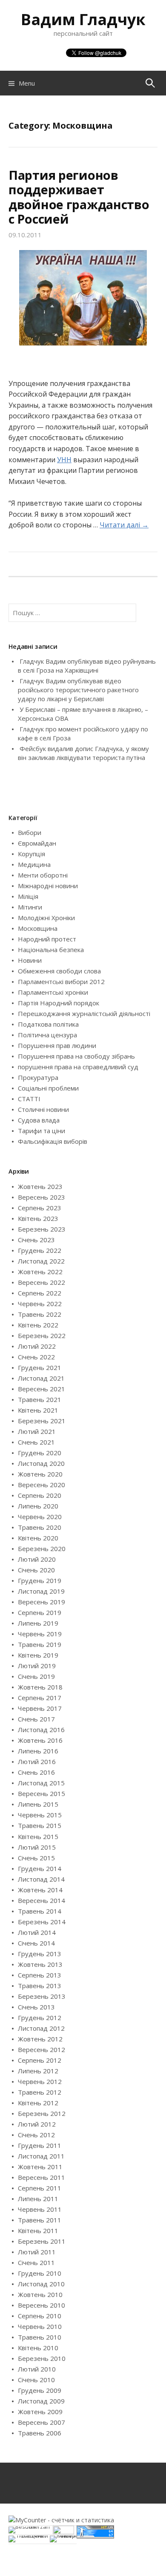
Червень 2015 (40, 1815)
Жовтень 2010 (40, 2294)
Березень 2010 (42, 2358)
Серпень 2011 (40, 2188)
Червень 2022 (40, 1304)
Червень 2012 (40, 2081)
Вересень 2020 (41, 1485)
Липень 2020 (38, 1506)
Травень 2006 (40, 2433)
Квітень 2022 (38, 1325)
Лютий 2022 (37, 1346)
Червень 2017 (40, 1708)
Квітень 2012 (38, 2103)
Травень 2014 (40, 1911)
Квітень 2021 (38, 1410)
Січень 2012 (36, 2135)
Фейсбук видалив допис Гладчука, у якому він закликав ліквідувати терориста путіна (83, 753)
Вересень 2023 (41, 1197)
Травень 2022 (40, 1314)
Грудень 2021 (40, 1367)
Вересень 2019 (41, 1602)
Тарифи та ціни (41, 1131)
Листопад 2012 (41, 2028)
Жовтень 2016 (40, 1740)
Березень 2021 (42, 1421)
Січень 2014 (36, 1943)
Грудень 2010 (40, 2273)
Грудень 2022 (40, 1250)
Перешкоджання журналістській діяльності (84, 1013)
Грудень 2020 (40, 1453)
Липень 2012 (38, 2071)
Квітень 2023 (38, 1218)
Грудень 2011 (40, 2145)
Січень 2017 (36, 1719)
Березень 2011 (42, 2241)
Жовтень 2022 (40, 1272)
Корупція (31, 854)
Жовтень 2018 (40, 1687)
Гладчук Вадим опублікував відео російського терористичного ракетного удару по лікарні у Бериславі (78, 690)
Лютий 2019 (37, 1666)
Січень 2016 (36, 1772)
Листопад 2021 (41, 1378)
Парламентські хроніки (53, 992)
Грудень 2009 (40, 2390)
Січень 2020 (36, 1570)
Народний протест (47, 939)
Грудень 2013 (40, 1954)
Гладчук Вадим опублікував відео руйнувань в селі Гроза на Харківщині (87, 666)
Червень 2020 (40, 1517)
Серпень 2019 (40, 1612)
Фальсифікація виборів (53, 1141)
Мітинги (30, 907)
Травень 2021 (40, 1399)
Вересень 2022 (41, 1282)
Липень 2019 (38, 1623)
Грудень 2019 (40, 1580)
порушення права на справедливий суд (78, 1067)
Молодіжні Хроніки (46, 918)
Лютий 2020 (37, 1559)
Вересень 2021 (41, 1389)
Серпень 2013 (40, 1975)
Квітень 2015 (38, 1836)
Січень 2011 (36, 2262)
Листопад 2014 (41, 1879)
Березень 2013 (42, 1996)
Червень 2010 (40, 2326)
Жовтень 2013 (40, 1964)
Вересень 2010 (41, 2305)
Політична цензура (47, 1035)
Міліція (28, 896)
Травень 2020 (40, 1527)
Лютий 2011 (37, 2252)
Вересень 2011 (41, 2177)
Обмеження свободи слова (59, 971)
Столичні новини (43, 1109)
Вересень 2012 (41, 2049)
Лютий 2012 (37, 2124)
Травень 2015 (40, 1825)
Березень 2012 (42, 2113)
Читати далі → (124, 525)
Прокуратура (38, 1077)
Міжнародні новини (48, 886)
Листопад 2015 (41, 1783)
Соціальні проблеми (48, 1088)
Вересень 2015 (41, 1793)
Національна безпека (51, 950)
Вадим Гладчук (83, 19)
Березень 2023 (42, 1229)
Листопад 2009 (41, 2401)
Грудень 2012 (40, 2018)
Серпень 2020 (40, 1495)
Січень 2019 (36, 1676)
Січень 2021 (36, 1442)
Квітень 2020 (38, 1538)
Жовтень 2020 (40, 1474)
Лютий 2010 (37, 2369)
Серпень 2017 (40, 1698)
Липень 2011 (38, 2199)
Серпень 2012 (40, 2060)
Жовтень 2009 (40, 2412)
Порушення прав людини (57, 1045)
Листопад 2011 (41, 2156)
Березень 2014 (42, 1922)
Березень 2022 (42, 1335)
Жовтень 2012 (40, 2039)
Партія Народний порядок (59, 1003)
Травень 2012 (40, 2092)
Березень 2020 (42, 1548)
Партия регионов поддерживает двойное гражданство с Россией (79, 197)
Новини (30, 960)
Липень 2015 (38, 1804)
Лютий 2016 (37, 1761)
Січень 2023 (36, 1240)
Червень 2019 (40, 1634)
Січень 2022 (36, 1357)
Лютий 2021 (37, 1431)
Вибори (30, 832)
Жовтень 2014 (40, 1890)
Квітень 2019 (38, 1655)
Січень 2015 (36, 1858)
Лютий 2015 (37, 1847)
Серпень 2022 (40, 1293)
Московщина (38, 928)
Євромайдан (37, 843)
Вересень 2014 (41, 1900)
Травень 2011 (40, 2220)
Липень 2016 (38, 1751)
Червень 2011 (40, 2209)
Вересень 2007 (41, 2422)
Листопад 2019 (41, 1591)
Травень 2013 (40, 1986)
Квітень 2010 (38, 2348)
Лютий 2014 (37, 1932)
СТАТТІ (29, 1099)
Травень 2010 (40, 2337)
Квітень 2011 (38, 2231)
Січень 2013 (36, 2007)
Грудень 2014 (40, 1868)
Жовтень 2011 (40, 2167)
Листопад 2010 (41, 2284)
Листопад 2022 (41, 1261)
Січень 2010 (36, 2380)
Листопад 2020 (41, 1463)
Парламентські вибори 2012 (61, 981)
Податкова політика (48, 1024)
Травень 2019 (40, 1644)
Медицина (34, 864)
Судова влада (39, 1120)
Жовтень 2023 (40, 1186)
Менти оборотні (43, 875)
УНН (64, 460)
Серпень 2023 (40, 1208)
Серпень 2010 (40, 2316)
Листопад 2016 (41, 1730)
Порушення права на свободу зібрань (76, 1056)
